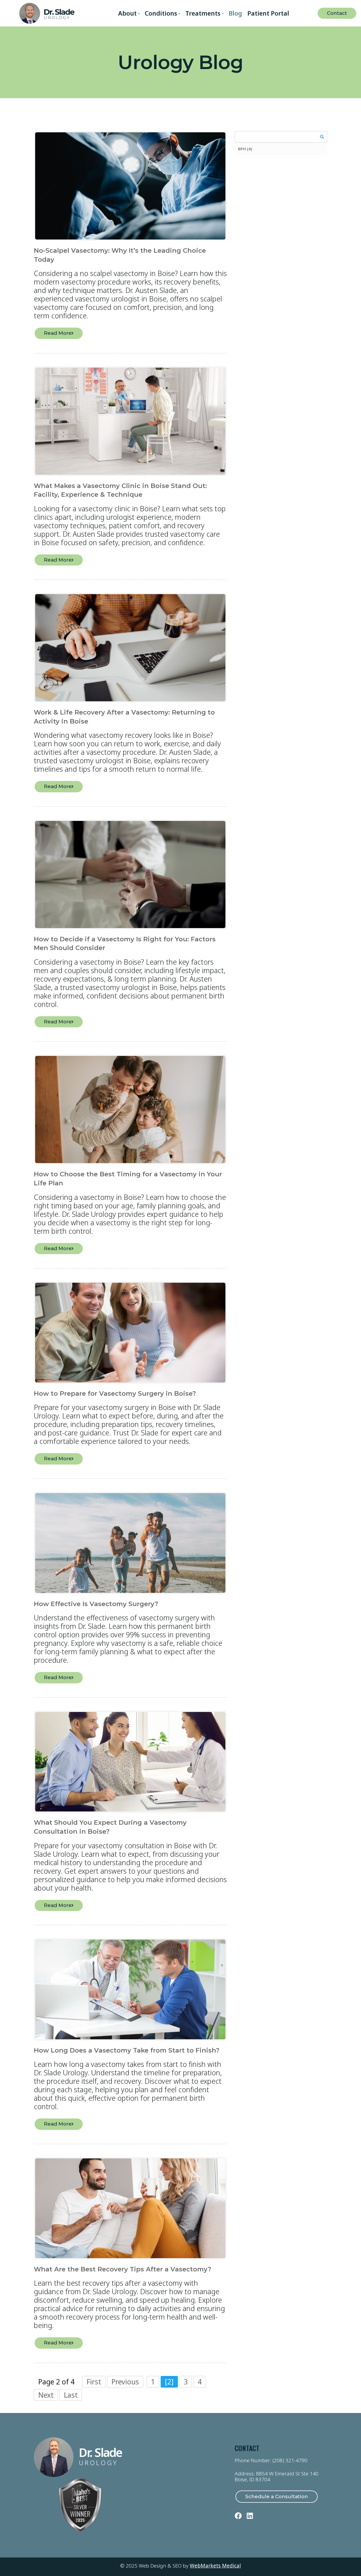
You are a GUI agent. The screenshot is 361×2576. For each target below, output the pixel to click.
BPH (245, 149)
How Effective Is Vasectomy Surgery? (96, 1604)
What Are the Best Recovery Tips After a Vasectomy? (122, 2269)
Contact (337, 13)
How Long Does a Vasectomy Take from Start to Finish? (127, 2050)
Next (46, 2395)
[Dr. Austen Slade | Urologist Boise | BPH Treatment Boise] (47, 13)
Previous (125, 2382)
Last (71, 2395)
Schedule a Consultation (277, 2496)
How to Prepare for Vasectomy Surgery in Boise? (115, 1393)
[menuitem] (129, 13)
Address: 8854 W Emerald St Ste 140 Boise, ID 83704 (277, 2477)
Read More (58, 333)
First (94, 2382)
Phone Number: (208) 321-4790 (271, 2460)
